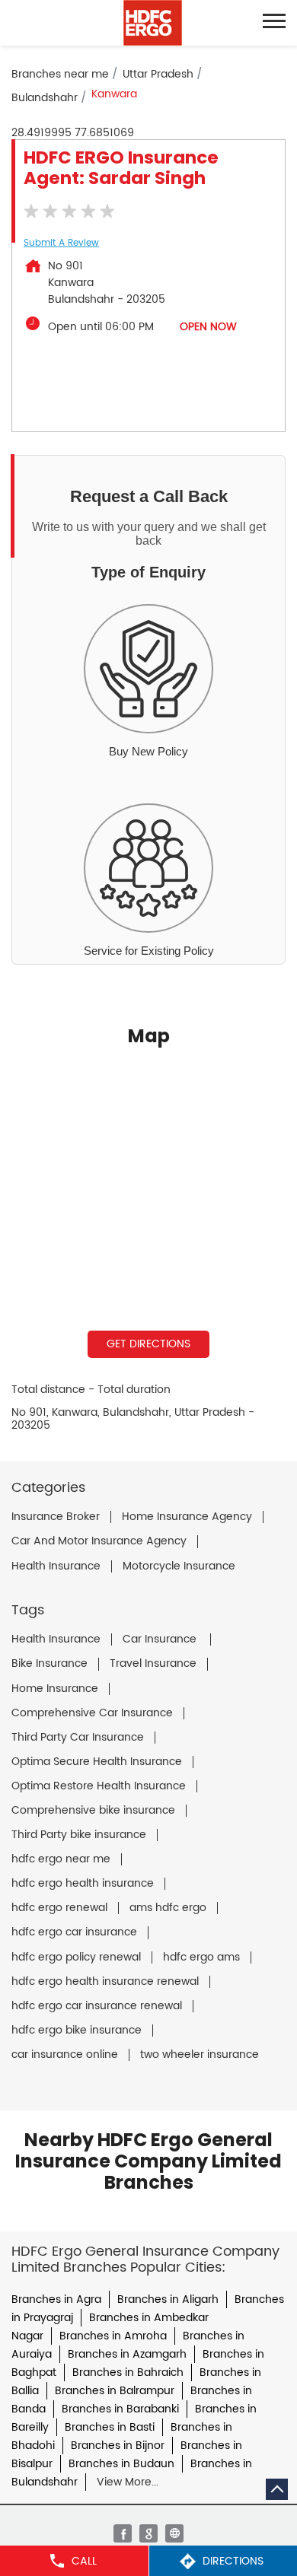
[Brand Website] (174, 2533)
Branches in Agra (56, 2299)
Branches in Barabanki (120, 2409)
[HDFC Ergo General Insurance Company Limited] (153, 23)
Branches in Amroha (113, 2336)
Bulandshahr (45, 98)
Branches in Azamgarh (127, 2354)
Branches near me (60, 74)
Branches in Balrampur (115, 2391)
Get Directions (148, 1344)
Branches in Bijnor (118, 2446)
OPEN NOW (208, 327)
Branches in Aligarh (168, 2299)
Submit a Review (61, 243)
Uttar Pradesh (158, 74)
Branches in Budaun (121, 2464)
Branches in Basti (110, 2427)
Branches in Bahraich (128, 2372)
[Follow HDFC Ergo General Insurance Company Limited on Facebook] (123, 2533)
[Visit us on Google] (148, 2533)
